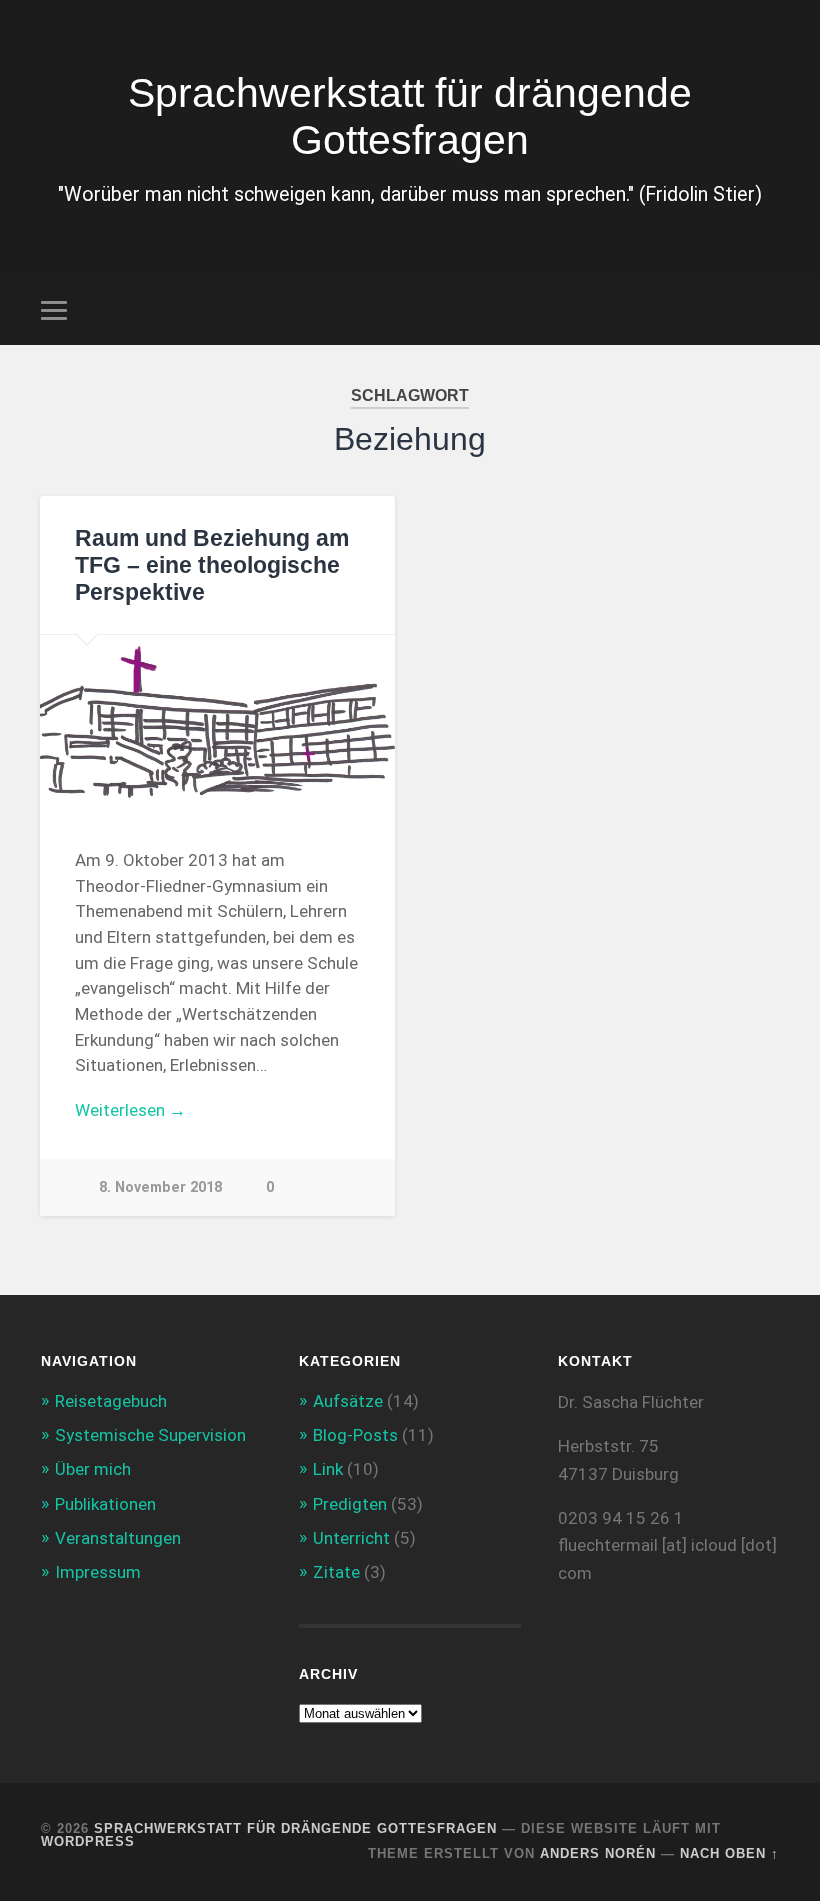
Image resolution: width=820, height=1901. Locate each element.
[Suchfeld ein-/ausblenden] (767, 310)
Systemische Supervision (150, 1435)
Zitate (336, 1572)
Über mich (93, 1469)
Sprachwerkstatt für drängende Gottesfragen (410, 116)
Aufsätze (348, 1401)
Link (328, 1469)
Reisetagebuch (111, 1401)
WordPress (88, 1841)
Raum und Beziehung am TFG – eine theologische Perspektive (212, 565)
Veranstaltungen (118, 1538)
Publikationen (105, 1504)
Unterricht (351, 1538)
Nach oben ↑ (729, 1853)
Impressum (98, 1572)
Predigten (350, 1504)
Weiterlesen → (130, 1110)
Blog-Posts (355, 1435)
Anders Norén (598, 1853)
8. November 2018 (160, 1187)
